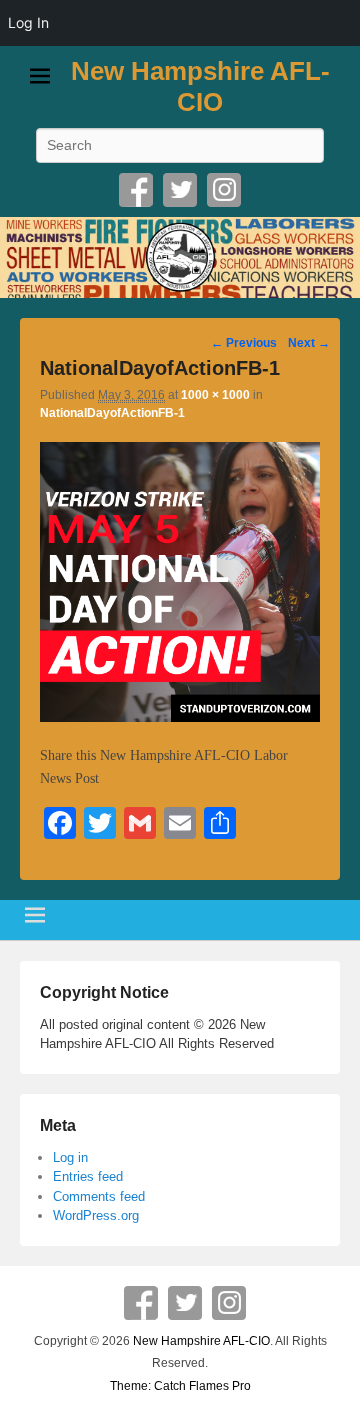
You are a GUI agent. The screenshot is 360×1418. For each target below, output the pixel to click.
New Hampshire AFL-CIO (200, 86)
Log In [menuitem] (28, 22)
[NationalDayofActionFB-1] (180, 717)
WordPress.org (96, 1215)
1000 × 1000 (215, 395)
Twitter (180, 190)
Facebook (136, 190)
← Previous (244, 343)
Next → (309, 343)
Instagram (224, 190)
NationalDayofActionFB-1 (112, 413)
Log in (70, 1157)
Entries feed (88, 1176)
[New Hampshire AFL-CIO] (180, 257)
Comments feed (99, 1196)
